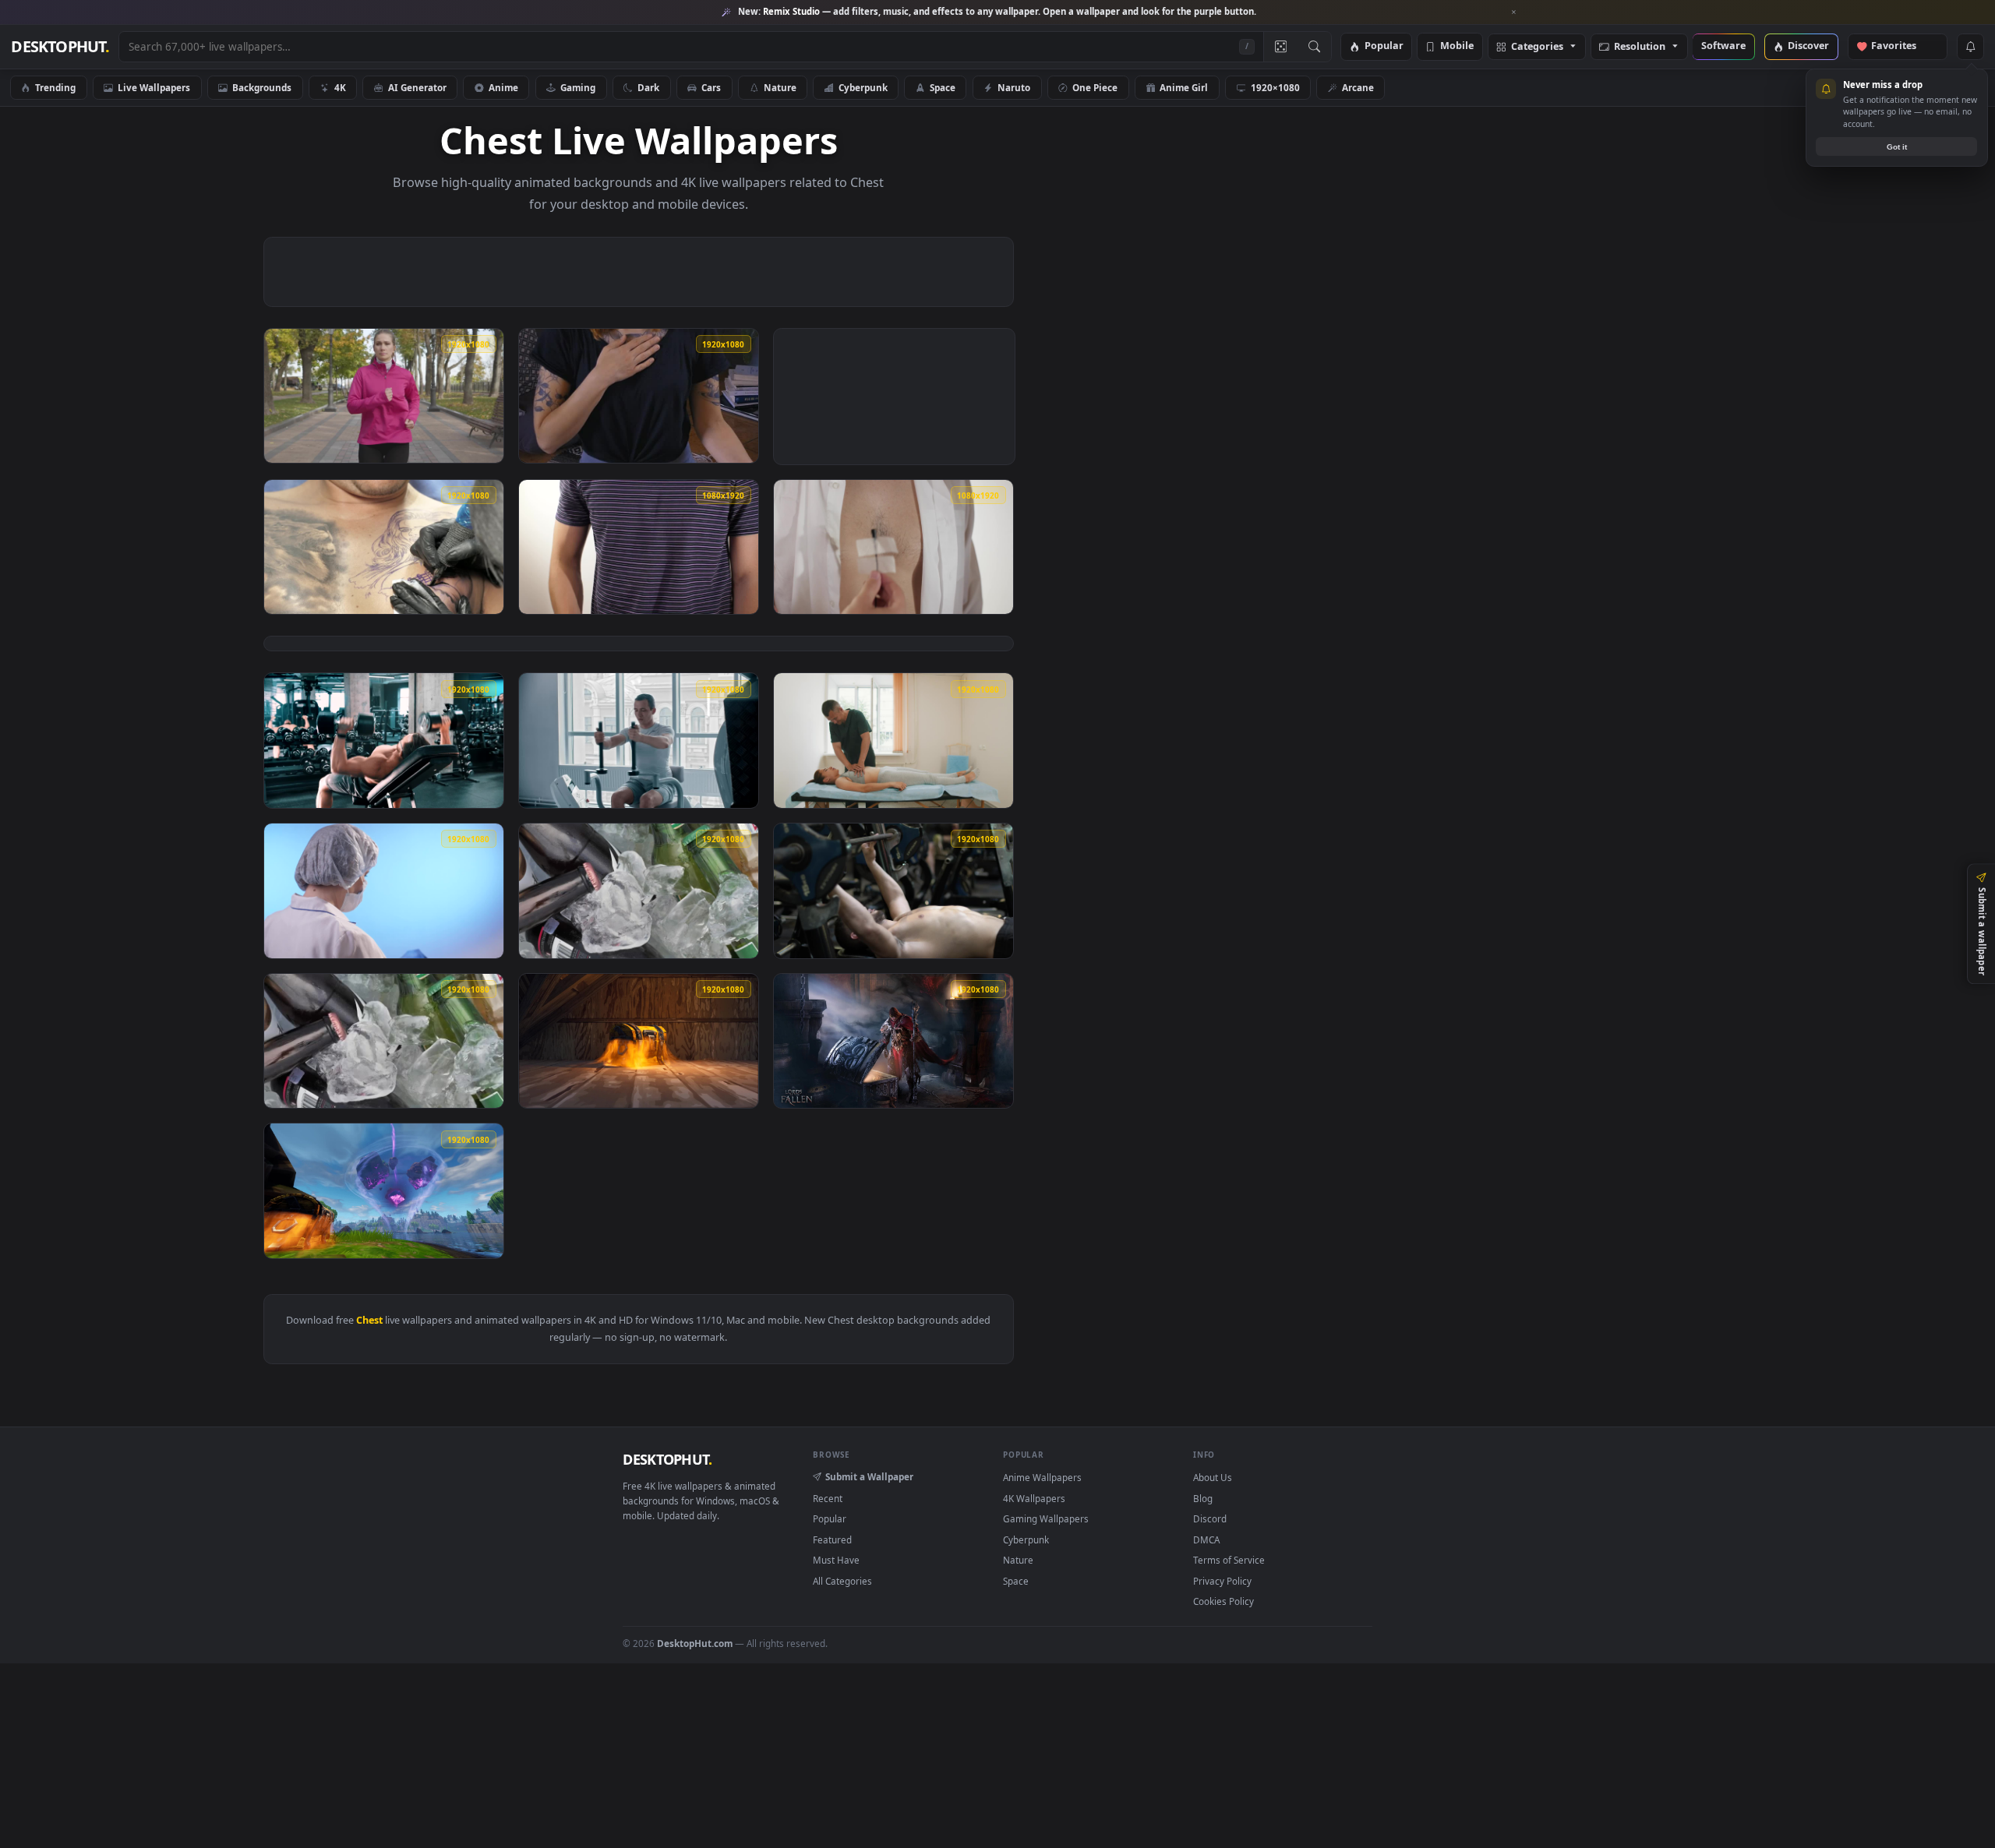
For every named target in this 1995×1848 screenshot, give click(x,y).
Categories (1537, 47)
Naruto (1014, 87)
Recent (828, 1498)
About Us (1213, 1477)
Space (943, 87)
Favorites (1901, 46)
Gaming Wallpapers (1046, 1518)
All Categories (842, 1581)
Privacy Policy (1222, 1581)
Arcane (1358, 87)
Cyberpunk (863, 87)
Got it (1897, 147)
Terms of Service (1229, 1560)
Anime (503, 87)
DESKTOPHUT (667, 1459)
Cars (711, 87)
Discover (1808, 46)
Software (1723, 46)
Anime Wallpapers (1042, 1477)
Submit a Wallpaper (869, 1476)
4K (340, 87)
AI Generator (417, 87)
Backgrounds (262, 87)
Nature (780, 87)
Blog (1203, 1498)
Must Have (836, 1560)
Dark (648, 87)
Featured (832, 1539)
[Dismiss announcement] (1514, 12)
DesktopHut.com (695, 1643)
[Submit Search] (1314, 47)
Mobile (1457, 46)
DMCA (1206, 1539)
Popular (1384, 46)
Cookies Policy (1223, 1601)
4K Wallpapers (1034, 1498)
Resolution (1640, 47)
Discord (1210, 1518)
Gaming (578, 87)
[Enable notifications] (1970, 47)
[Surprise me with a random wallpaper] (1280, 47)
